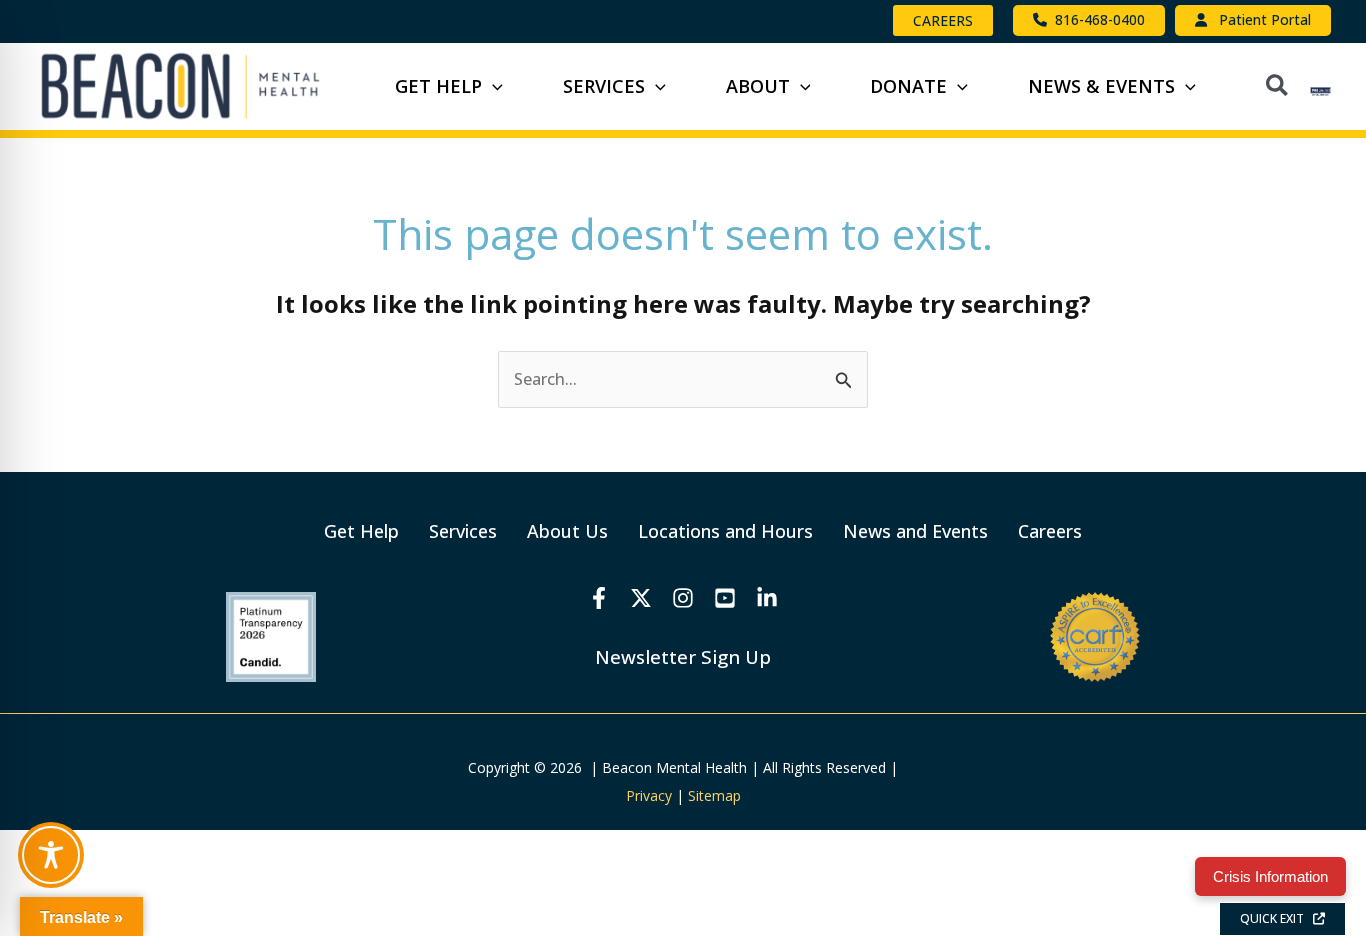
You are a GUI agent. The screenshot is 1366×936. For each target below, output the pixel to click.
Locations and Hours (725, 531)
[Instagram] (683, 598)
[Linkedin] (767, 598)
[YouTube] (725, 598)
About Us (567, 531)
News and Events (915, 531)
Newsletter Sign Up (683, 656)
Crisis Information (1270, 876)
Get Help (361, 531)
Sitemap (714, 795)
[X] (641, 598)
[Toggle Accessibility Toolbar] (51, 855)
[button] (943, 20)
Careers (1050, 531)
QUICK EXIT (1276, 918)
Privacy (649, 795)
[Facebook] (599, 598)
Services (463, 531)
